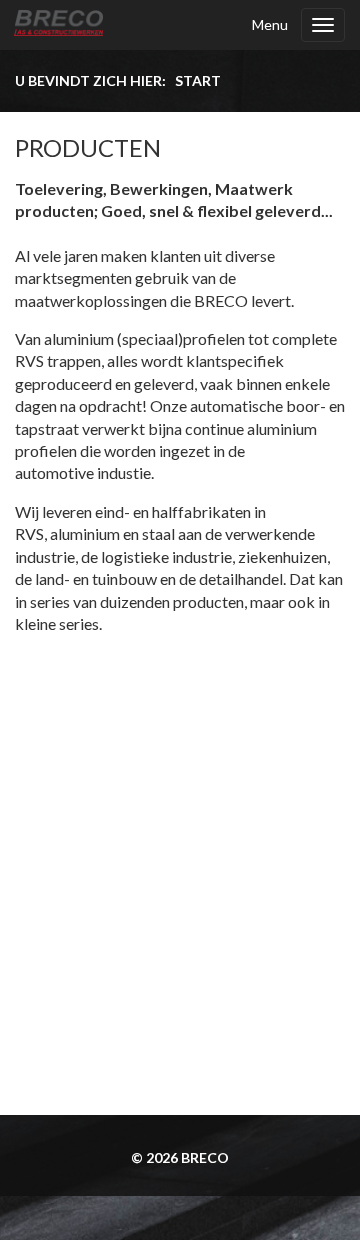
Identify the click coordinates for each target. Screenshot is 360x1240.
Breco (205, 1157)
